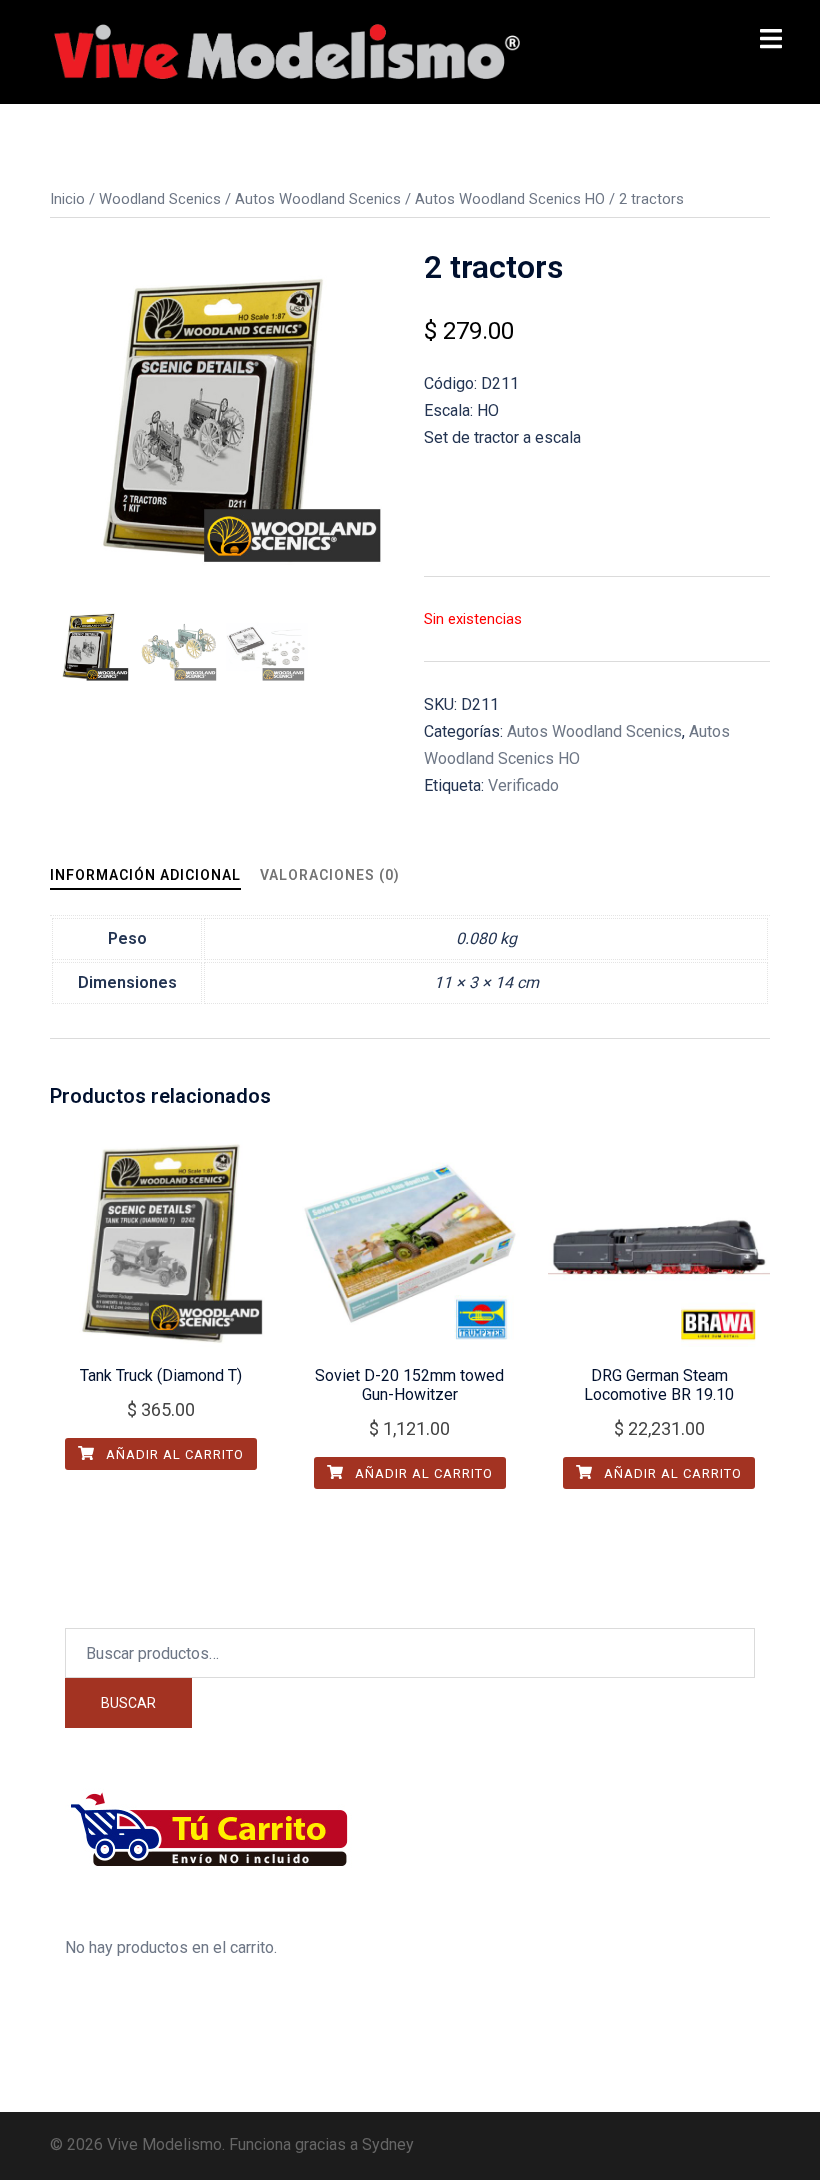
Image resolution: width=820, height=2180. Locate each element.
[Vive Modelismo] (285, 50)
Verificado (523, 785)
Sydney (388, 2144)
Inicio (67, 199)
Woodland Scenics (160, 199)
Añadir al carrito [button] (173, 1454)
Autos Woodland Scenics (318, 199)
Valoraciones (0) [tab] (330, 875)
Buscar (128, 1703)
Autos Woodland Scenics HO (510, 199)
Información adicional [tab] (145, 875)
